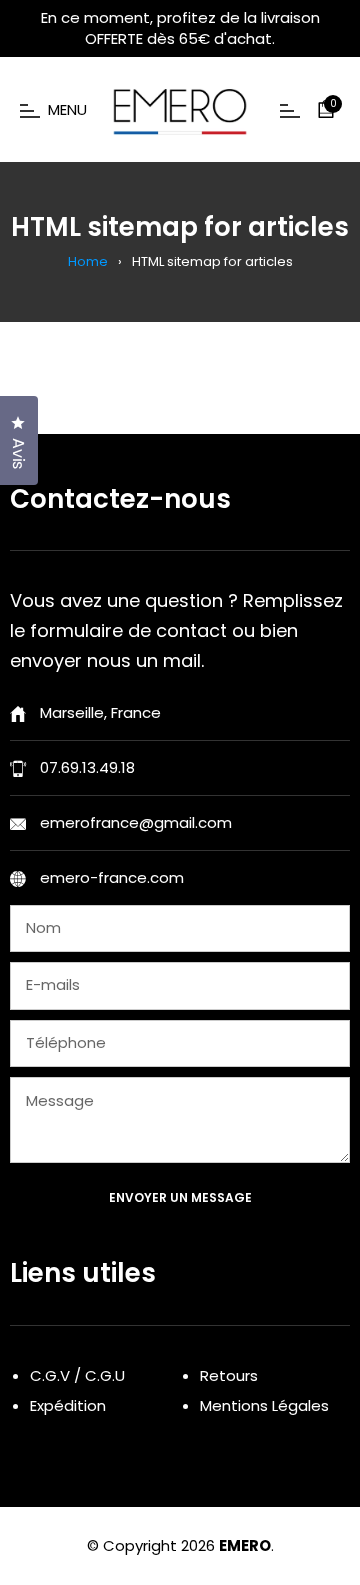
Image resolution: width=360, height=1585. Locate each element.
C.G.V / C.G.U (77, 1375)
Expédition (68, 1405)
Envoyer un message (180, 1197)
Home (88, 261)
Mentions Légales (264, 1405)
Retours (229, 1375)
